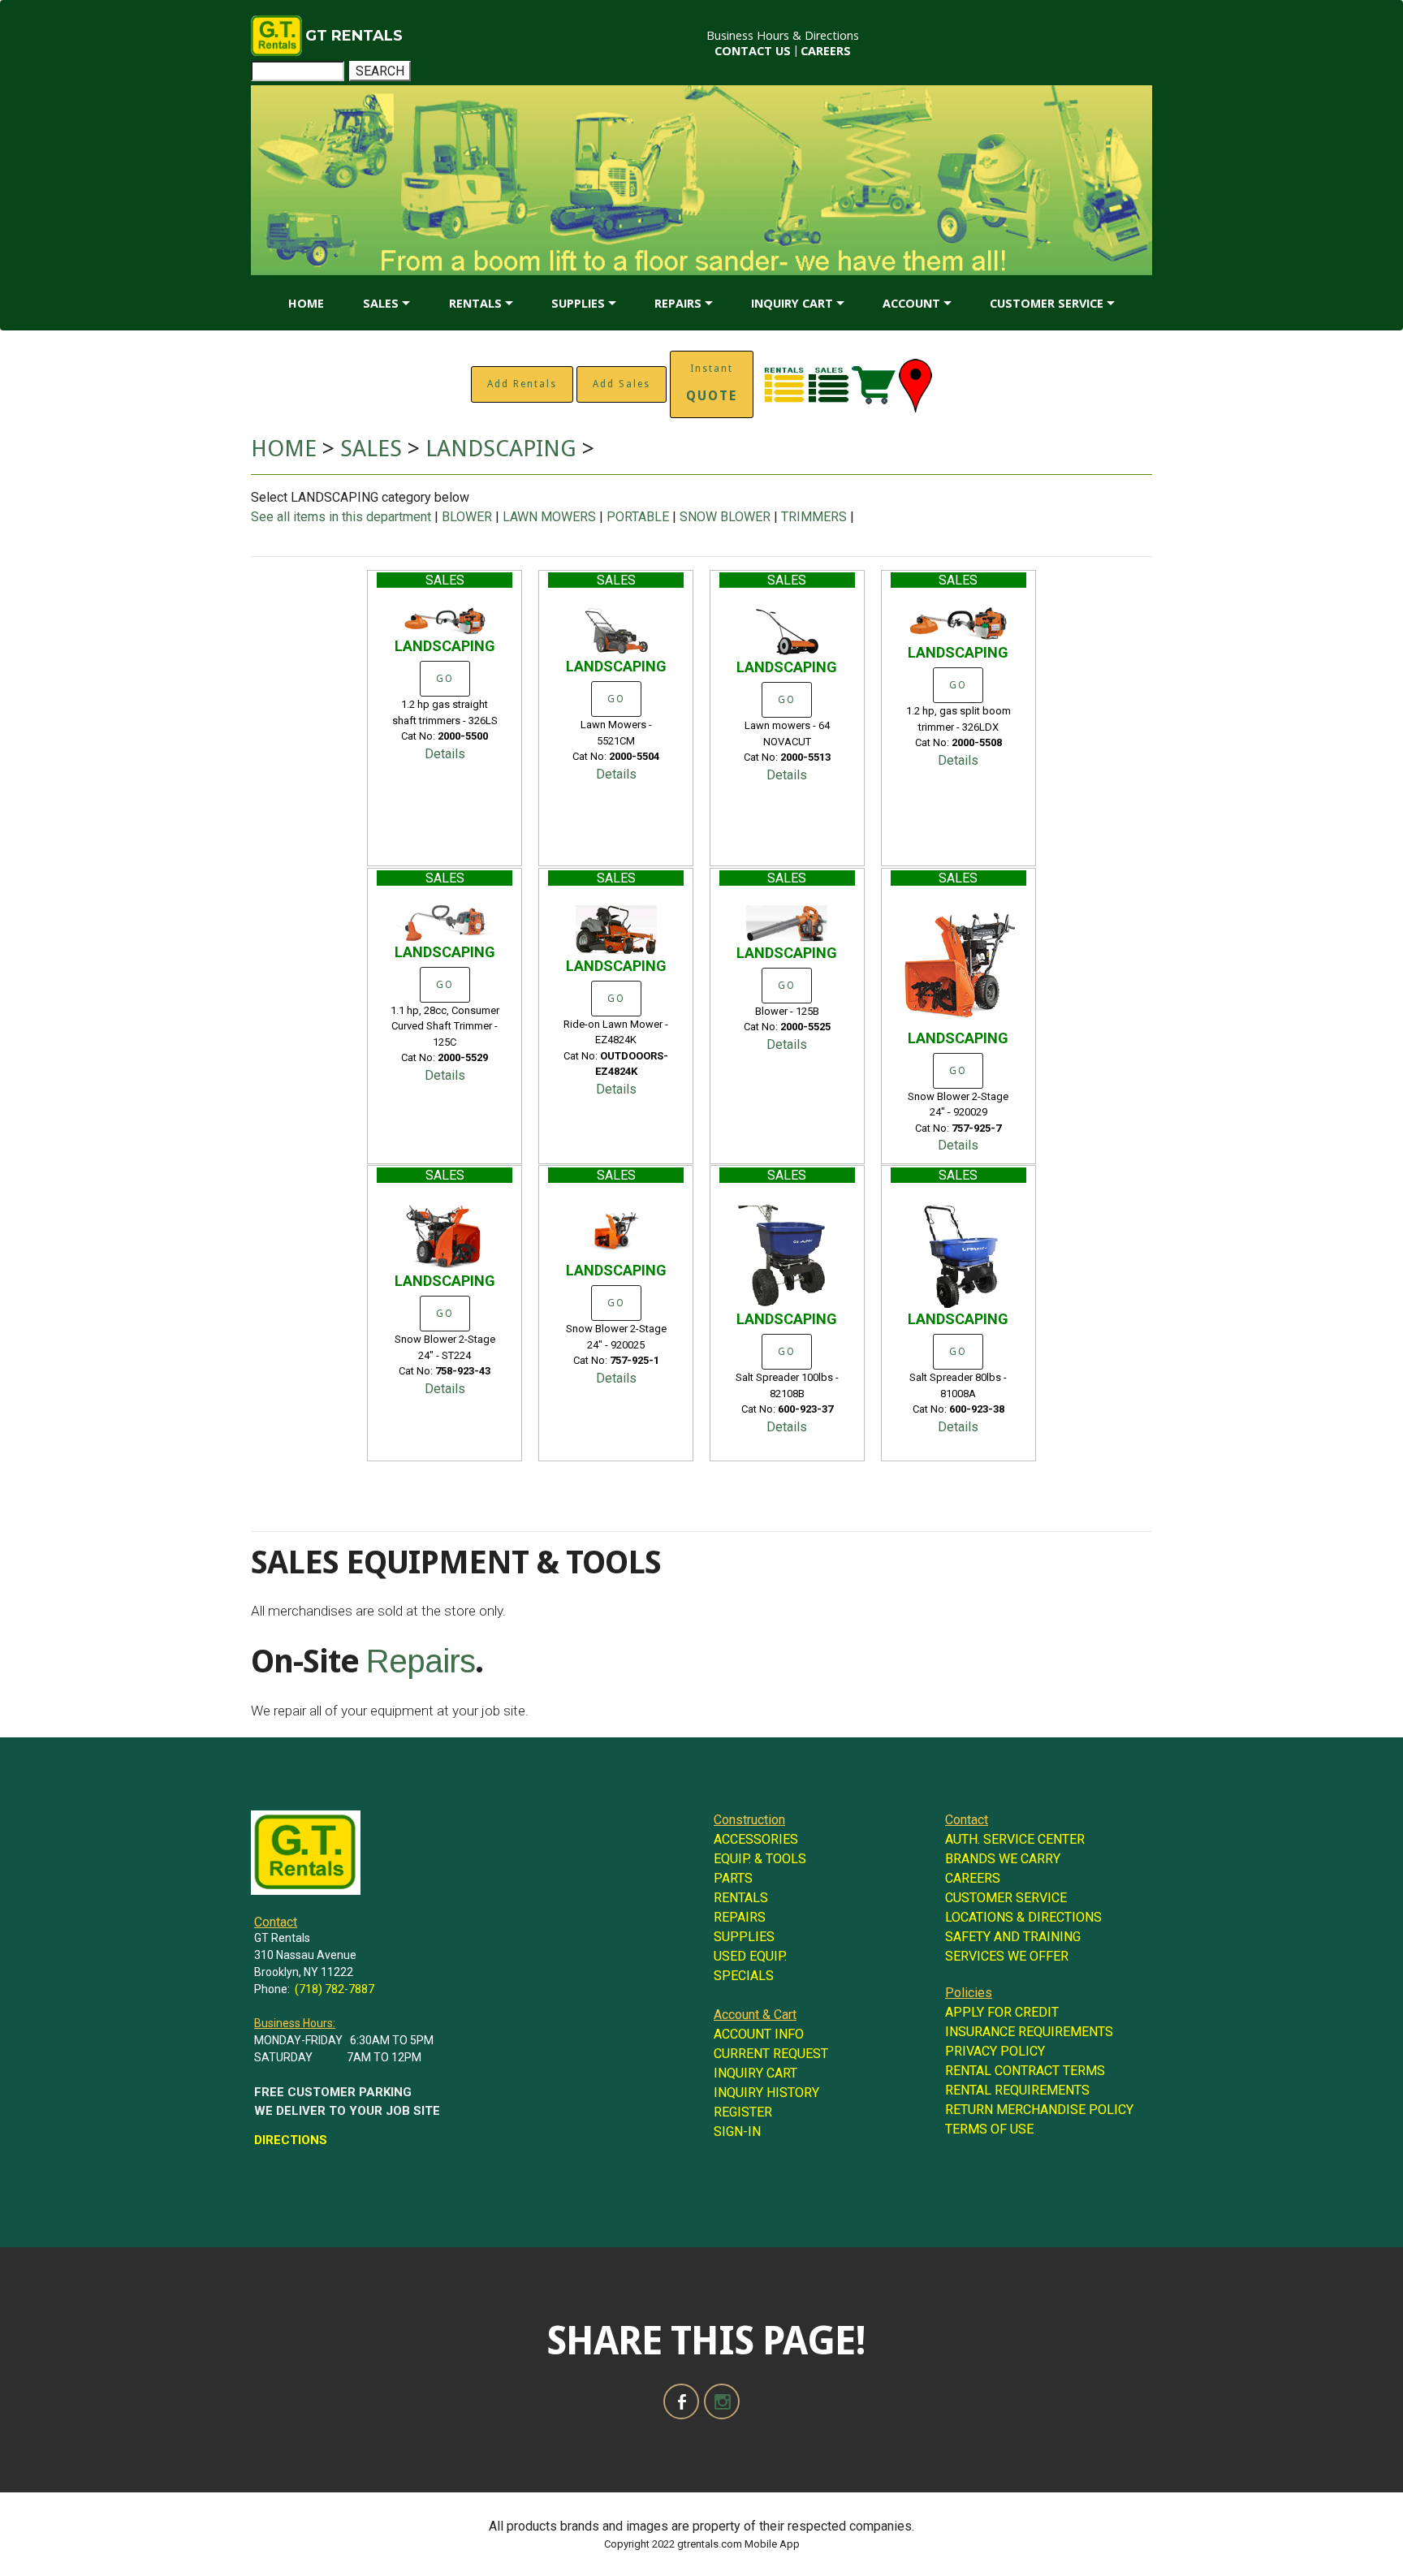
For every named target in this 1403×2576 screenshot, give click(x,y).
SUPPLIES (578, 303)
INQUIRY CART (792, 303)
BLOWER (467, 517)
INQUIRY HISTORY (766, 2093)
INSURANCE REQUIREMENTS (1029, 2032)
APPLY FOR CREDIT (1002, 2012)
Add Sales (622, 384)
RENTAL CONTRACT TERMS (1025, 2071)
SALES (381, 303)
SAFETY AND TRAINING (1013, 1937)
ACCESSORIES (756, 1839)
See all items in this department (343, 517)
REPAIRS (678, 303)
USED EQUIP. (750, 1956)
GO (445, 679)
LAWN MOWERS (549, 517)
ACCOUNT (911, 303)
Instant (712, 383)
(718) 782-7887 (335, 1989)
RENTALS (475, 303)
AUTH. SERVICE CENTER (1015, 1839)
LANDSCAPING (504, 449)
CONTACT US (753, 51)
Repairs (421, 1661)
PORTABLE (638, 517)
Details (445, 754)
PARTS (733, 1878)
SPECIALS (744, 1976)
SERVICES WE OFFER (1007, 1956)
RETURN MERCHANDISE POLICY (1039, 2110)
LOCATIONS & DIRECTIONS (1023, 1917)
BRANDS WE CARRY (1003, 1859)
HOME (306, 303)
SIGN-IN (737, 2132)
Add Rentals (522, 384)
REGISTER (743, 2112)
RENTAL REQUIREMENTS (1017, 2090)
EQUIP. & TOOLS (760, 1859)
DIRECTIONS (291, 2140)
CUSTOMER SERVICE (1047, 303)
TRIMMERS (814, 517)
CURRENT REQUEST (771, 2054)
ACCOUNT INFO (759, 2034)
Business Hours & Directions (783, 35)
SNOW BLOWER (725, 517)
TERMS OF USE (989, 2129)
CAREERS (826, 51)
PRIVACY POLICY (995, 2051)
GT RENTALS (354, 36)
